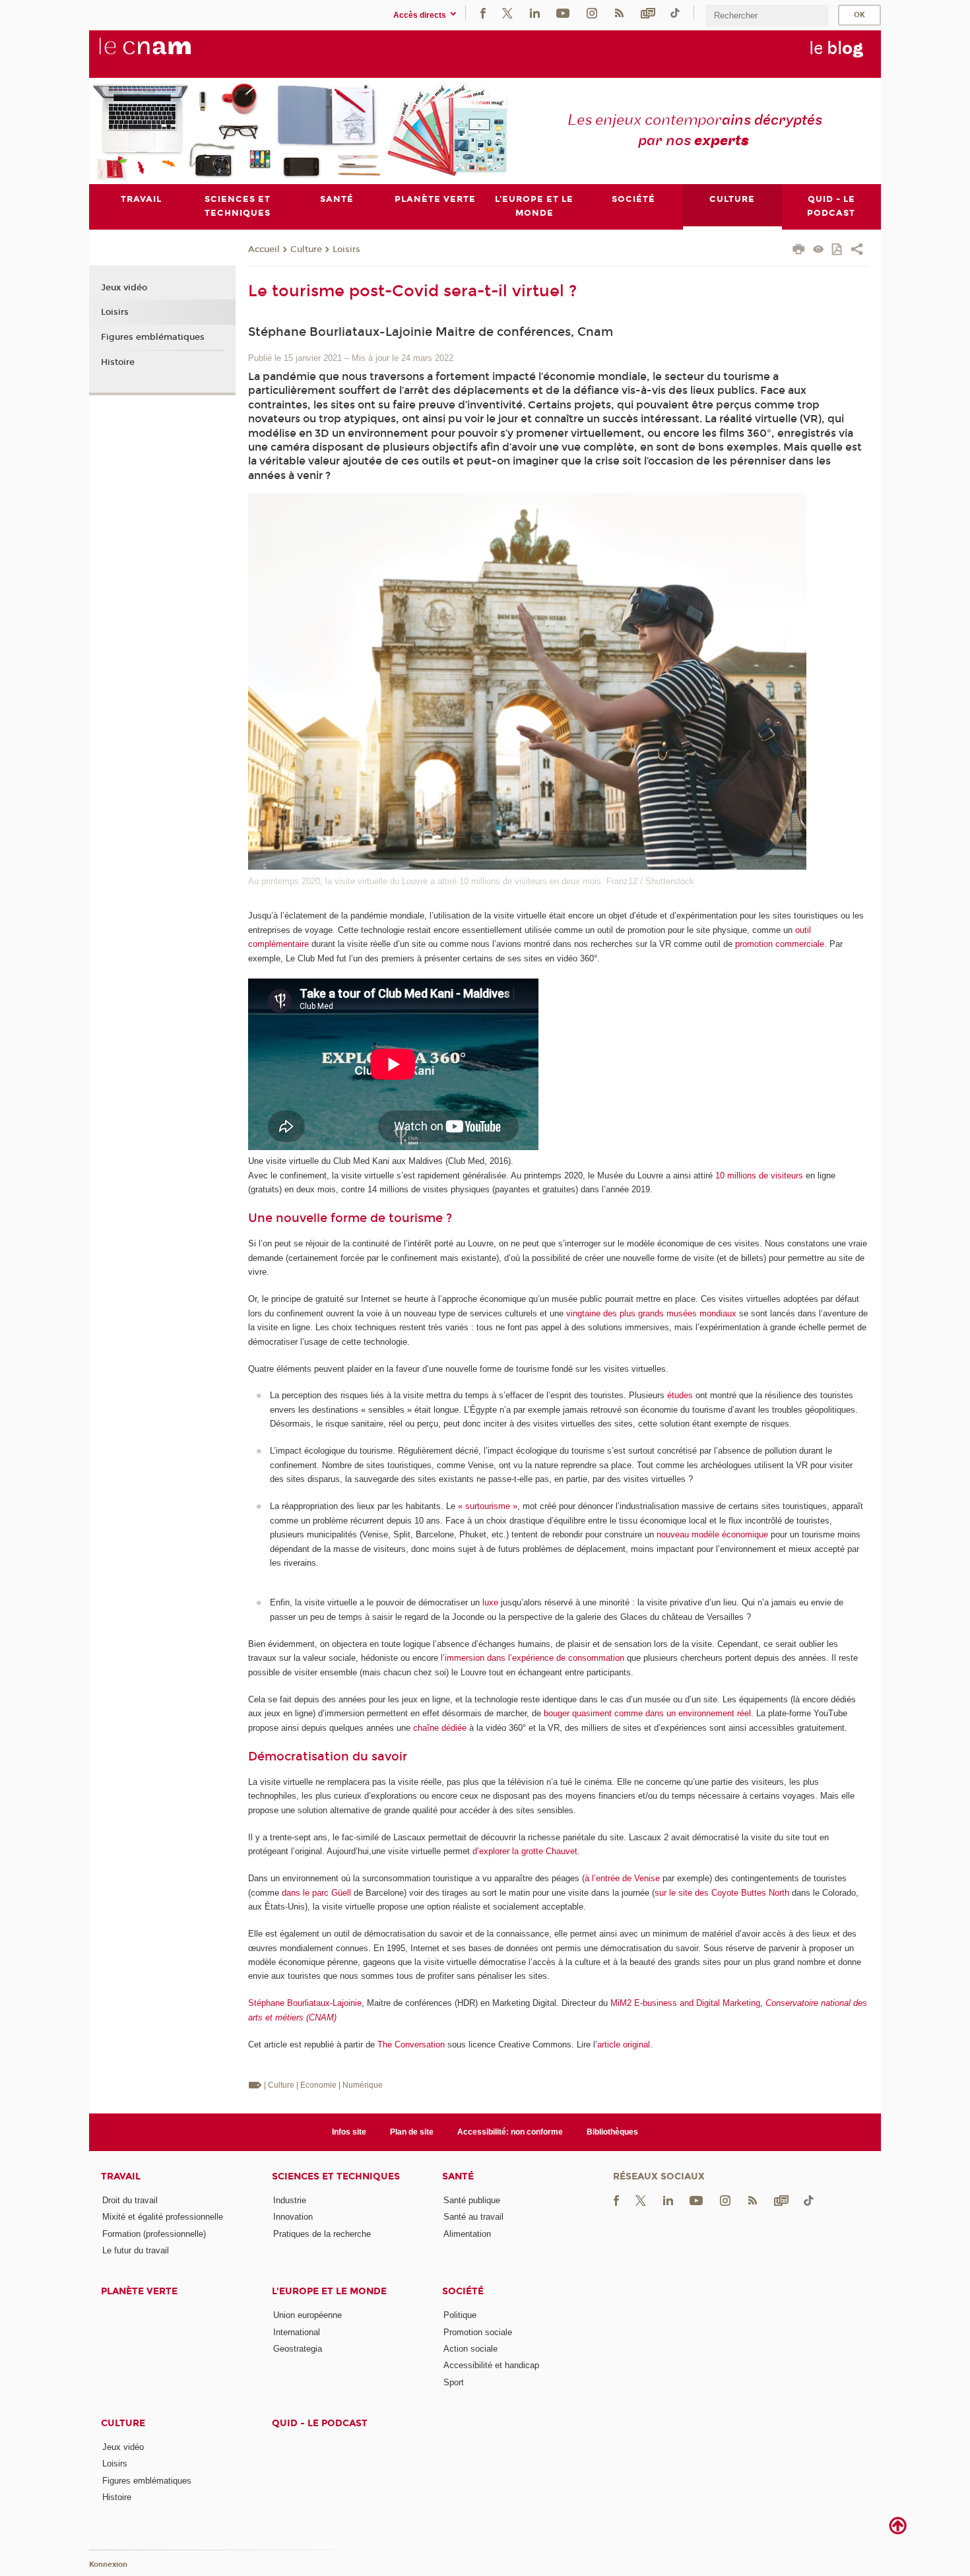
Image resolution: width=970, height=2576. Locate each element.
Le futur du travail (136, 2250)
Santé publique (472, 2200)
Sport (454, 2382)
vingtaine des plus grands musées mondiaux (651, 1313)
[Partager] (857, 251)
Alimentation (467, 2234)
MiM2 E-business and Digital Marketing (685, 2003)
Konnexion (108, 2564)
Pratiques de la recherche (322, 2234)
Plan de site (412, 2132)
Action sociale (470, 2349)
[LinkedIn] (535, 12)
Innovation (293, 2217)
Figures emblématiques (153, 337)
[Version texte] (819, 250)
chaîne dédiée (440, 1728)
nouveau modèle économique (712, 1534)
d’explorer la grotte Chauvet (525, 1851)
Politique (460, 2315)
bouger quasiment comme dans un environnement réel (647, 1713)
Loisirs (346, 249)
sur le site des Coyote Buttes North (722, 1893)
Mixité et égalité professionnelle (163, 2217)
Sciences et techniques (336, 2176)
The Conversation (411, 2045)
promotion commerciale (780, 944)
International (297, 2332)
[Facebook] (483, 12)
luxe (490, 1602)
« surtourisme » (488, 1506)
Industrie (290, 2200)
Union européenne (307, 2315)
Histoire (118, 362)
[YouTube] (563, 12)
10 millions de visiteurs (759, 1175)
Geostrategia (298, 2349)
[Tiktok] (675, 12)
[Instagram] (592, 12)
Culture (306, 249)
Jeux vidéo (124, 288)
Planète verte (139, 2291)
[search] (767, 16)
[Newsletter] (648, 12)
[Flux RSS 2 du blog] (619, 12)
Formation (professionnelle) (154, 2234)
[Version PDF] (838, 250)
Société (463, 2291)
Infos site (349, 2132)
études (680, 1395)
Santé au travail (473, 2217)
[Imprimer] (799, 251)
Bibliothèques (612, 2132)
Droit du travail (130, 2200)
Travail (121, 2176)
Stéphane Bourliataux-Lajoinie (305, 2003)
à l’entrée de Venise (622, 1878)
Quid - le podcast (320, 2423)
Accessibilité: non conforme (510, 2132)
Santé (458, 2176)
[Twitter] (507, 12)
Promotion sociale (478, 2332)
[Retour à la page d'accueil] (167, 53)
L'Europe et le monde (329, 2291)
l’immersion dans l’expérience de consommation (533, 1658)
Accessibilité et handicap (491, 2365)
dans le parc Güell (316, 1893)
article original (624, 2045)
